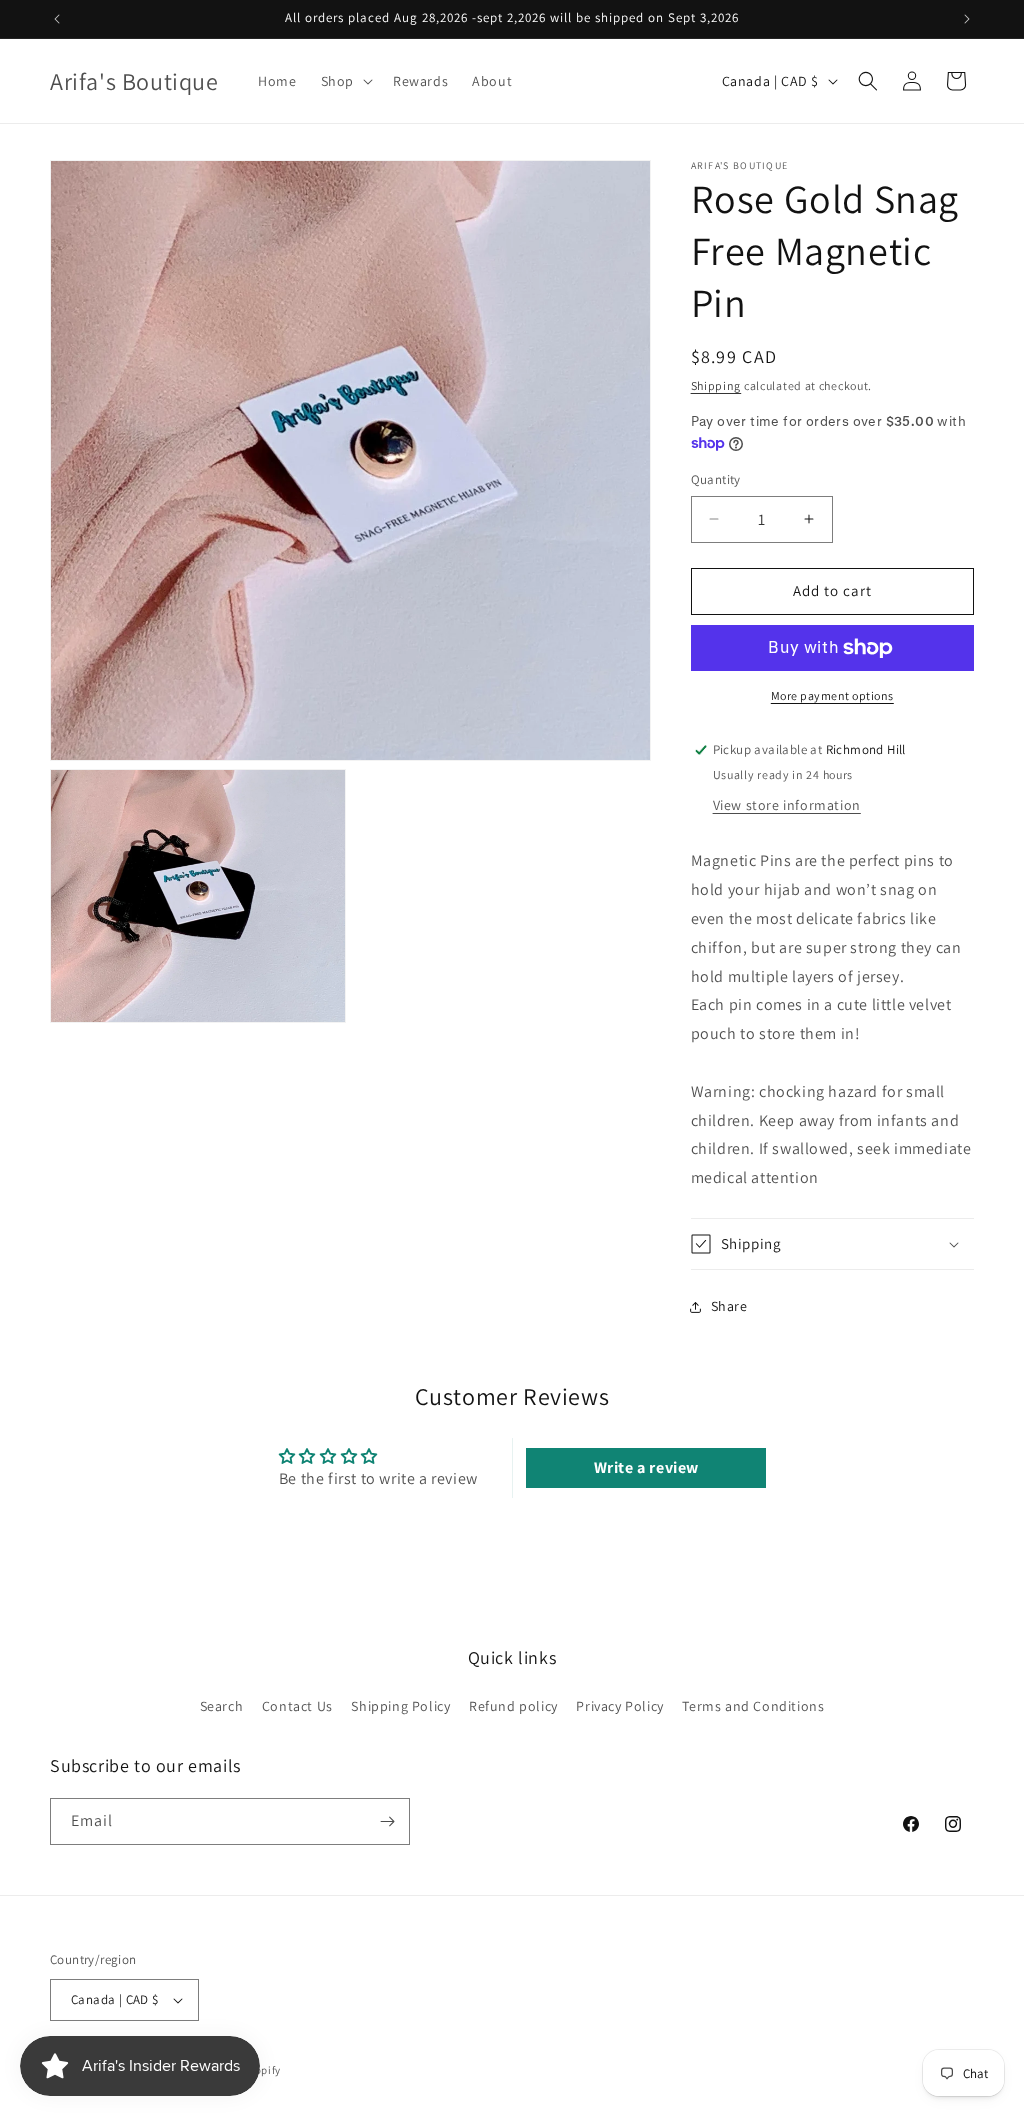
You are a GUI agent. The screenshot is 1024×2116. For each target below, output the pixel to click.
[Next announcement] (967, 19)
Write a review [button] (646, 1467)
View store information (787, 805)
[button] (345, 81)
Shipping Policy (400, 1706)
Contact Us (297, 1706)
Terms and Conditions (753, 1706)
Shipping (716, 385)
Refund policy (513, 1706)
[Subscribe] (387, 1821)
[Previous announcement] (57, 19)
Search (222, 1706)
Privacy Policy (619, 1706)
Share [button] (729, 1306)
